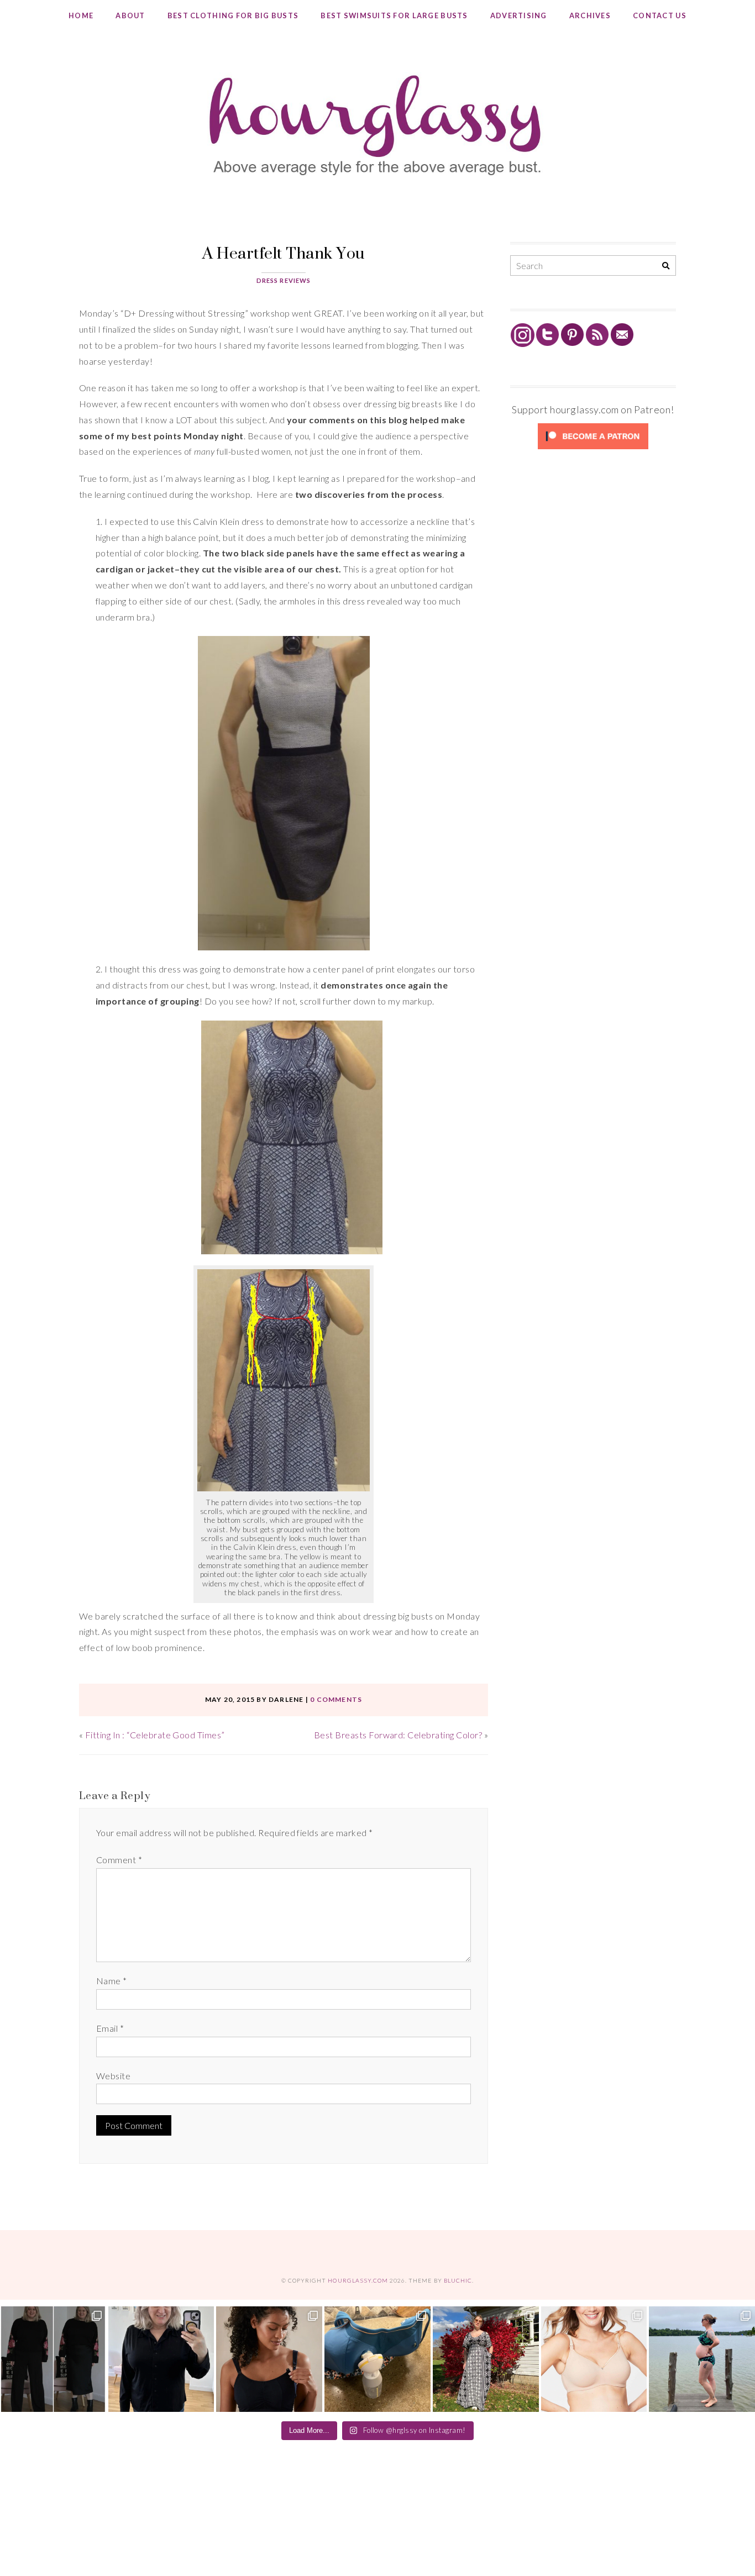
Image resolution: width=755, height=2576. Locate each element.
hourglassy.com (358, 2280)
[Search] (666, 266)
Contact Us (660, 15)
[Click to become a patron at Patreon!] (593, 448)
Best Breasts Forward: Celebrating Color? (398, 1735)
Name (112, 1981)
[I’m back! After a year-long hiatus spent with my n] (377, 2359)
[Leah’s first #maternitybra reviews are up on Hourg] (594, 2359)
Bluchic (458, 2280)
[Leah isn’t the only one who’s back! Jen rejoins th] (161, 2359)
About (130, 15)
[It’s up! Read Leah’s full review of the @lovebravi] (702, 2359)
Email (110, 2028)
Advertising (519, 15)
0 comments (336, 1699)
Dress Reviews (284, 280)
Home (81, 15)
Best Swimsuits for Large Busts (394, 15)
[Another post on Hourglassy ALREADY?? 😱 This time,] (269, 2359)
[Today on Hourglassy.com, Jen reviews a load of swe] (53, 2359)
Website (113, 2076)
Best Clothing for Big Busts (233, 15)
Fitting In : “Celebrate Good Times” (155, 1735)
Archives (590, 15)
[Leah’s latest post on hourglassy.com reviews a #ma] (486, 2359)
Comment (119, 1860)
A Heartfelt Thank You (283, 253)
